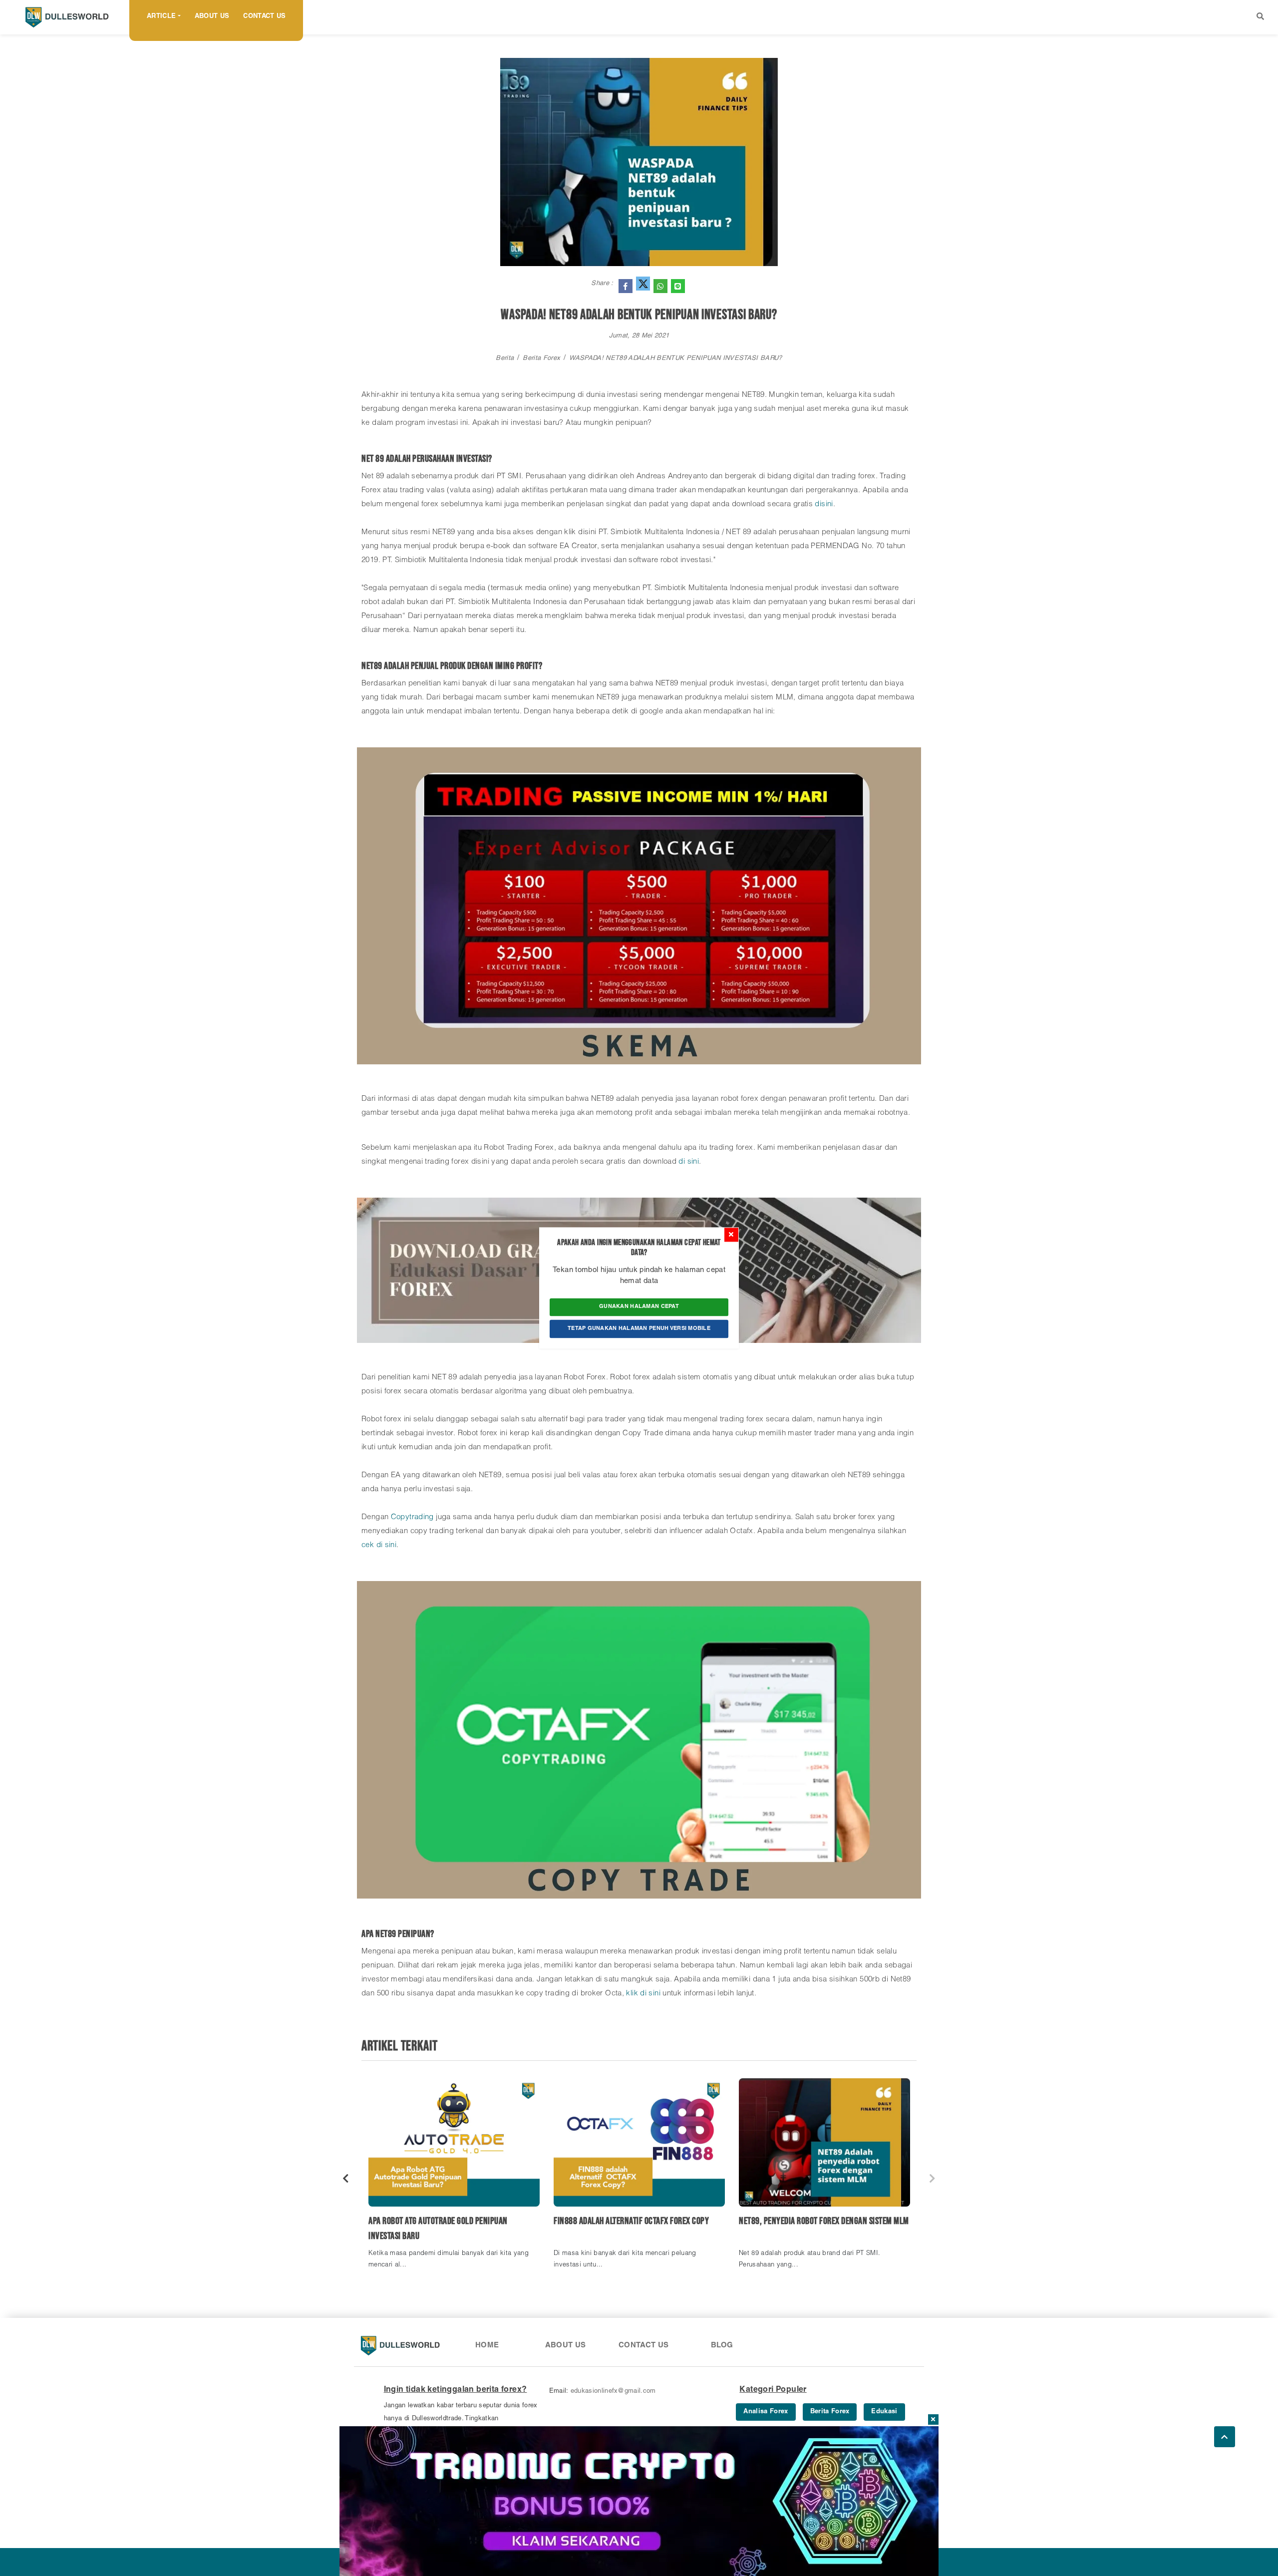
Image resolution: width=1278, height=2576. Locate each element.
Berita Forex (541, 359)
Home (487, 2346)
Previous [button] (346, 2178)
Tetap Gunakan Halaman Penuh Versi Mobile (639, 1329)
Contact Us (264, 17)
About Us (212, 17)
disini (824, 504)
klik (633, 1994)
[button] (1260, 17)
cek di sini (379, 1545)
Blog (722, 2346)
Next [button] (932, 2178)
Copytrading (414, 1517)
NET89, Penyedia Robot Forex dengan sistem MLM (824, 2221)
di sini (689, 1162)
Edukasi (884, 2412)
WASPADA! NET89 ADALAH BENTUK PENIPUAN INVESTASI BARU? (675, 359)
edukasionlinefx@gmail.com (613, 2392)
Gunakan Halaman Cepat (639, 1307)
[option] (454, 2178)
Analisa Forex (766, 2412)
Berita (505, 359)
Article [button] (161, 17)
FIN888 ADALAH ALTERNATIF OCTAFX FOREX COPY (631, 2221)
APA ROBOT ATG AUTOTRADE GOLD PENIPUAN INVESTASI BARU (438, 2229)
